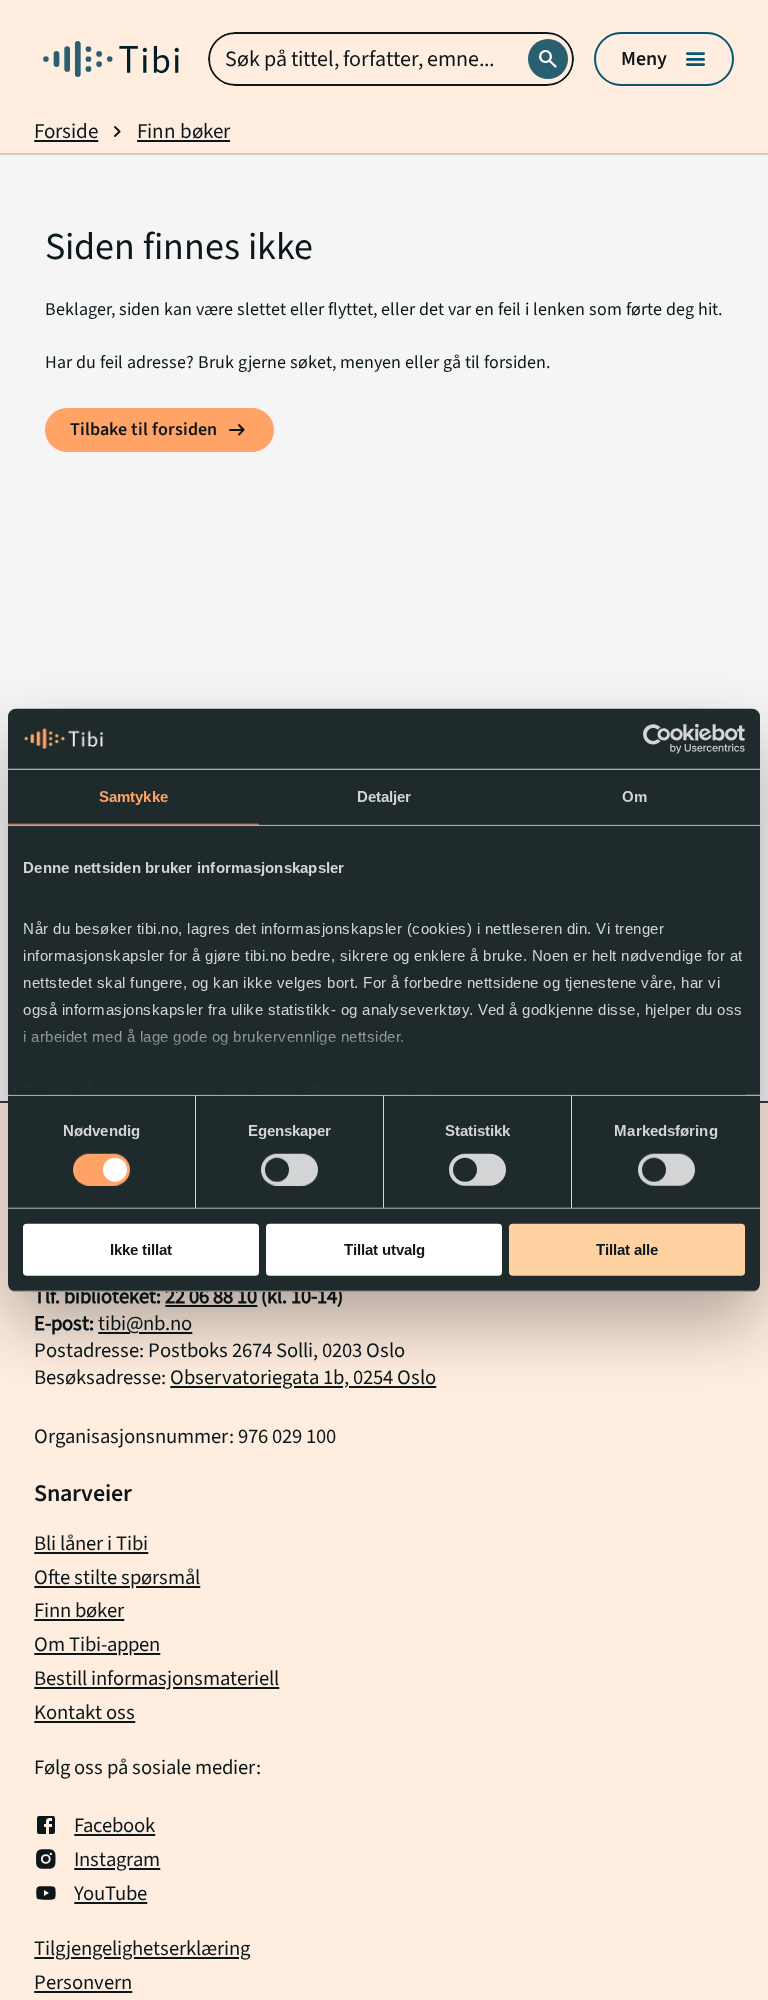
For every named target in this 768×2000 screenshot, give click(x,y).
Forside (66, 131)
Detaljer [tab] (384, 796)
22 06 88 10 (211, 1296)
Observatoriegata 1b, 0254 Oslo (303, 1377)
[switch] (289, 1170)
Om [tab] (634, 796)
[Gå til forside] (111, 59)
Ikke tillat (141, 1249)
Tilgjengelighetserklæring (142, 1949)
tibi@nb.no (145, 1323)
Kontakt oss (84, 1712)
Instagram (117, 1859)
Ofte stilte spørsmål (117, 1577)
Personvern (83, 1983)
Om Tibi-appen (97, 1644)
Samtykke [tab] (133, 796)
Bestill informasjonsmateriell (156, 1678)
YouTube (110, 1893)
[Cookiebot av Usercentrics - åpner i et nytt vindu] (657, 739)
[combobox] (390, 59)
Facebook (114, 1825)
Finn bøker (183, 131)
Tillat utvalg (384, 1249)
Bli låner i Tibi (91, 1543)
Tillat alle (627, 1249)
